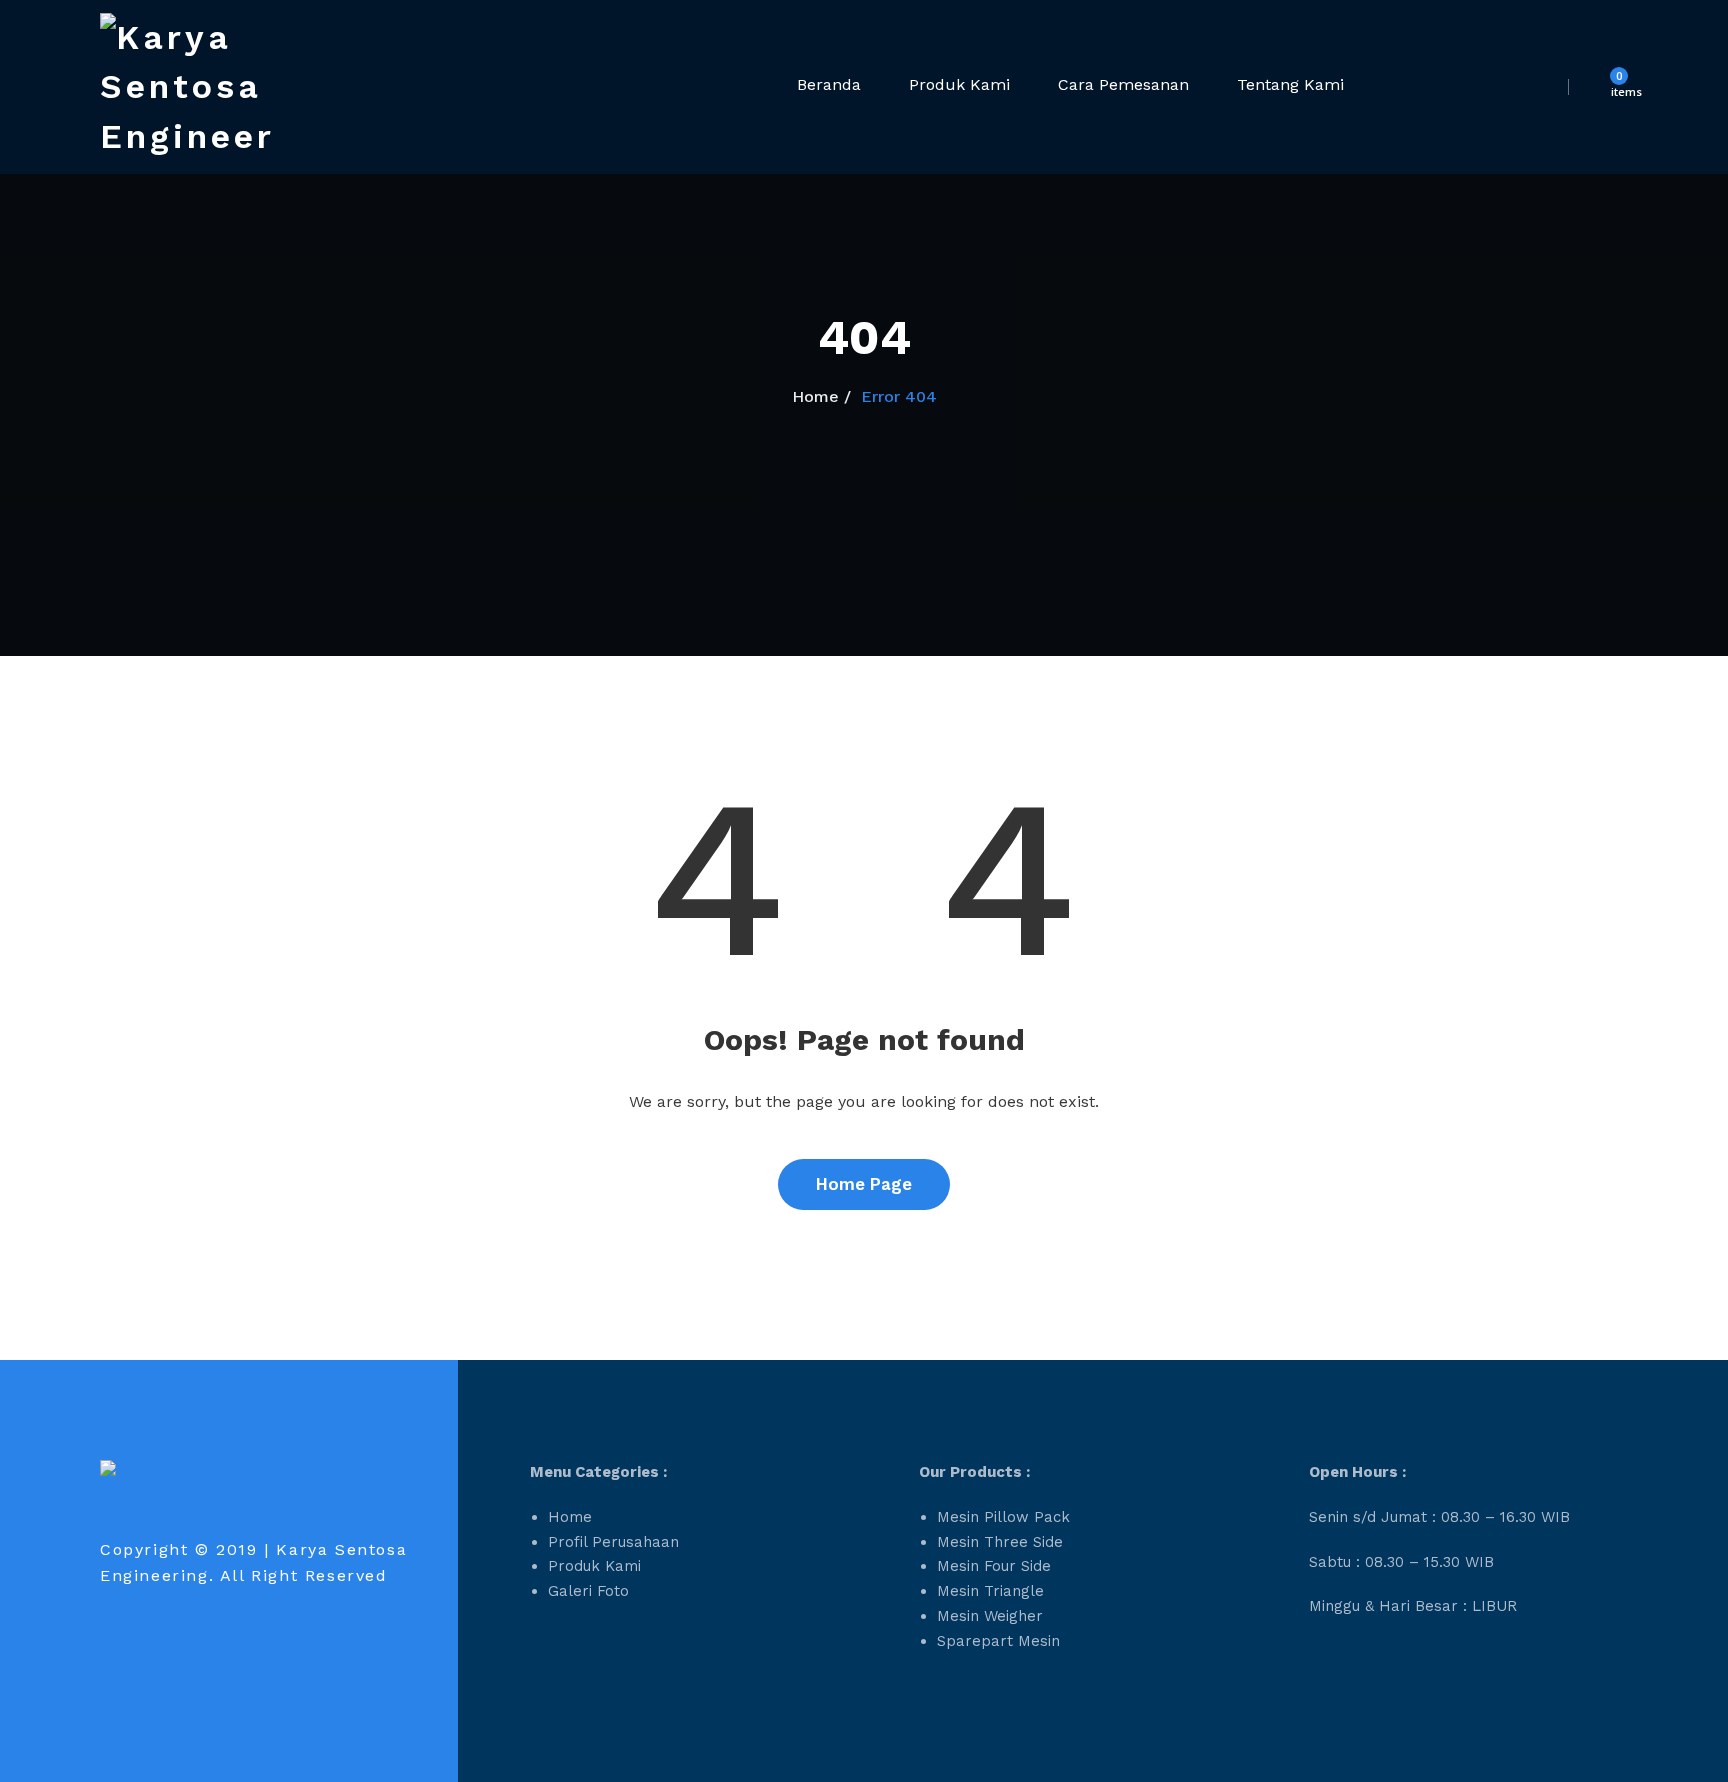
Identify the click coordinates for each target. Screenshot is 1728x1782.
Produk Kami (959, 84)
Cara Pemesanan (1123, 84)
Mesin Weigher (990, 1616)
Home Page (864, 1184)
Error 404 (899, 396)
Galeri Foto (588, 1591)
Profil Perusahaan (613, 1542)
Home (815, 396)
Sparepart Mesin (998, 1641)
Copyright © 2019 (179, 1549)
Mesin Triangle (990, 1591)
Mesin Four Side (994, 1566)
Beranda (829, 84)
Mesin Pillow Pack (1003, 1517)
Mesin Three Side (1000, 1542)
